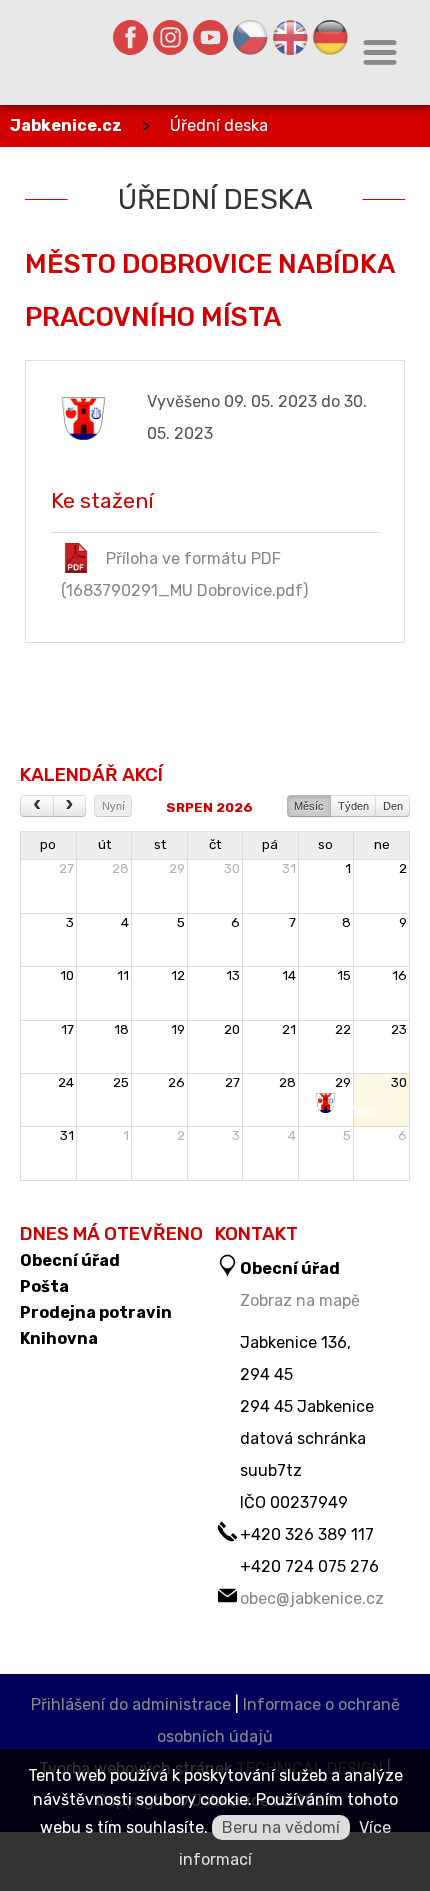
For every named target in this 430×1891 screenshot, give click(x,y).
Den (393, 806)
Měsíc (309, 806)
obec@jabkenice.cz (312, 1598)
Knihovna (59, 1339)
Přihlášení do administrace (131, 1704)
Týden (353, 806)
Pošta (44, 1287)
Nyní (113, 806)
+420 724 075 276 (309, 1566)
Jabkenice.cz (66, 125)
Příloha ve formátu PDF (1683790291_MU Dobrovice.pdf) (184, 574)
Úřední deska (219, 125)
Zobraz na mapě (300, 1300)
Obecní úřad (70, 1261)
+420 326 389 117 (307, 1534)
